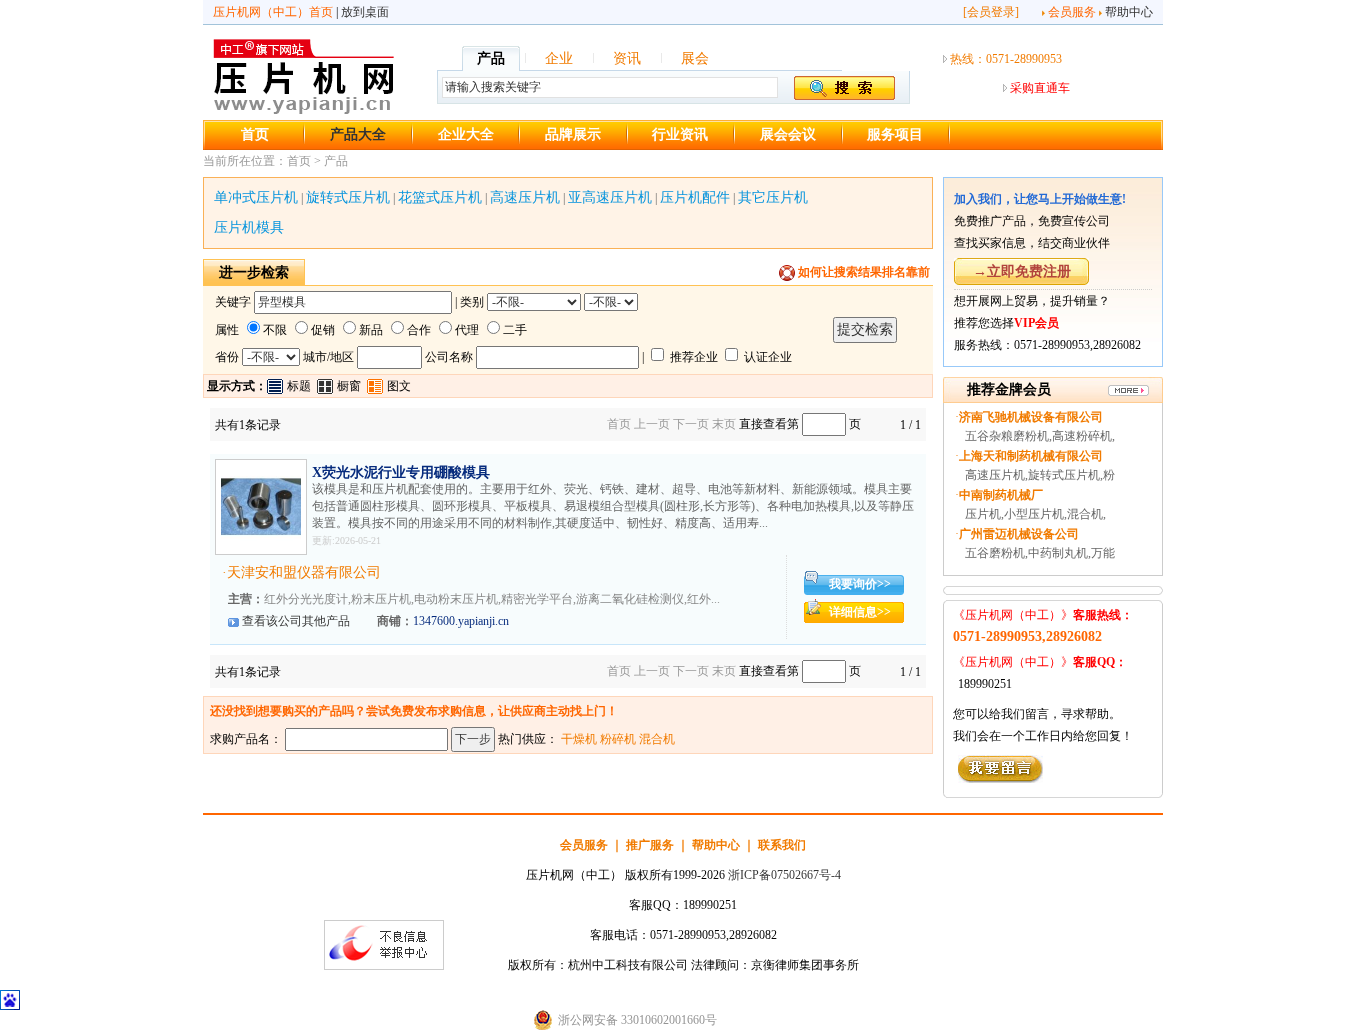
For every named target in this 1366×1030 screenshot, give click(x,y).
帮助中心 (1129, 12)
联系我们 (782, 845)
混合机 (657, 739)
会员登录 (991, 12)
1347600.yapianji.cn (461, 621)
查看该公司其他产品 (296, 621)
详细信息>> (860, 612)
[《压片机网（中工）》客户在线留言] (1000, 779)
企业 (559, 58)
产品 (491, 58)
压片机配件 (695, 197)
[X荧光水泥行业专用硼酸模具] (261, 543)
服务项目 (895, 134)
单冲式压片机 (256, 197)
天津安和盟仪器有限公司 (304, 572)
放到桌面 (365, 12)
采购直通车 (1040, 88)
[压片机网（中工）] (303, 111)
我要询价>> (860, 584)
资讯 (627, 58)
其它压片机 (773, 197)
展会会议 (788, 134)
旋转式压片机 (348, 197)
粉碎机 (618, 739)
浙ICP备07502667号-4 (784, 875)
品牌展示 (573, 134)
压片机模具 (249, 227)
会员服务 (1072, 12)
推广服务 (650, 845)
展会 (695, 58)
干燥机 (579, 739)
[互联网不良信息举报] (384, 966)
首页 (255, 134)
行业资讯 (680, 134)
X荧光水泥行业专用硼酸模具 (401, 472)
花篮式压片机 (440, 197)
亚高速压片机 (610, 197)
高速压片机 (525, 197)
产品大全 (358, 134)
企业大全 (466, 134)
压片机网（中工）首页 (273, 12)
